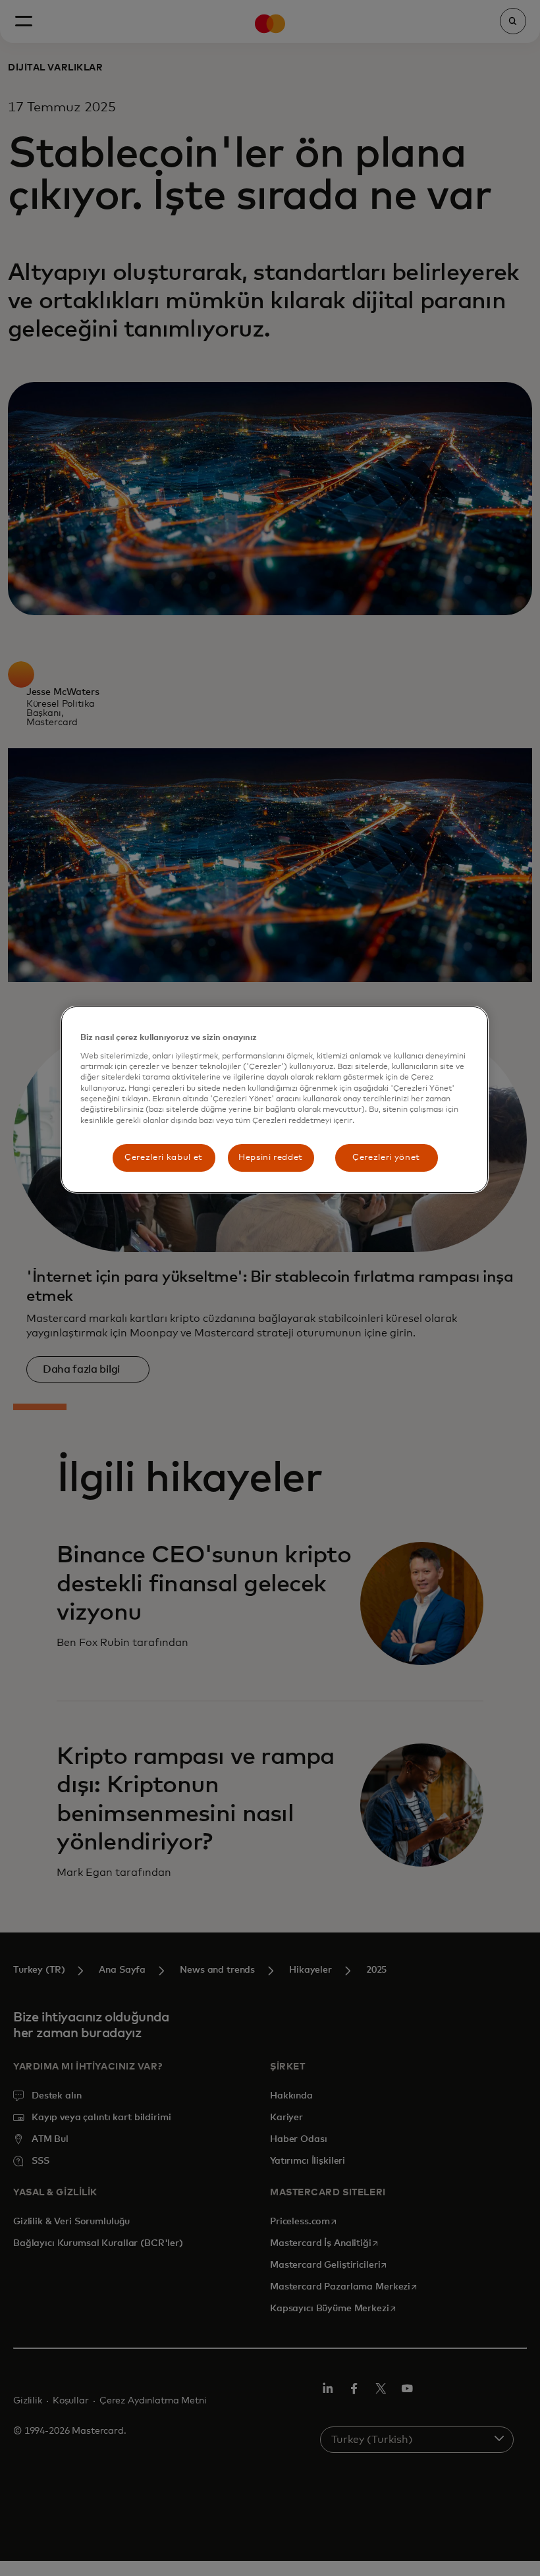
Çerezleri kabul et (164, 1158)
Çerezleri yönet (386, 1158)
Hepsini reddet (271, 1158)
